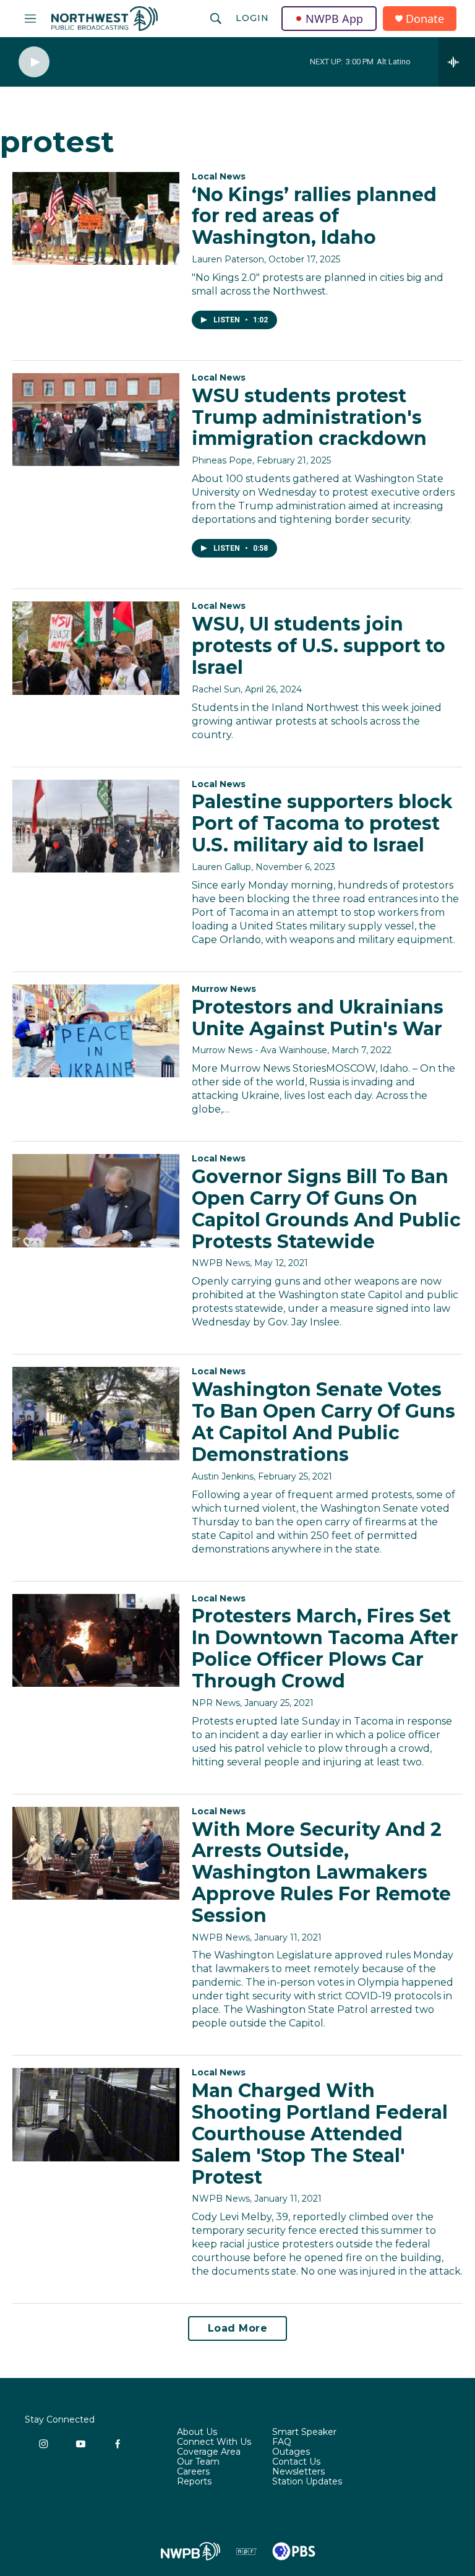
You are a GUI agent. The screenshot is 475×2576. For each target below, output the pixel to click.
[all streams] (457, 62)
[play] (34, 62)
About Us (197, 2432)
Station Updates (307, 2482)
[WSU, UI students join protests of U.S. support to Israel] (96, 648)
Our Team (198, 2462)
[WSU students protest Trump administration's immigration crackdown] (96, 420)
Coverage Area (209, 2452)
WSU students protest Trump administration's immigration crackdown (309, 417)
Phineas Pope (222, 460)
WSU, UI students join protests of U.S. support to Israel (319, 646)
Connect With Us (214, 2442)
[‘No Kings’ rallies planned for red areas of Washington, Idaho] (96, 218)
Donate (425, 19)
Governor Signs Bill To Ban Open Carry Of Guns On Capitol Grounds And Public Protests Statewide (326, 1209)
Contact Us (296, 2462)
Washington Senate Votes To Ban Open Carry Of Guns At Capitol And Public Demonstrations (323, 1422)
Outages (291, 2452)
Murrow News (224, 989)
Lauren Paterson (228, 259)
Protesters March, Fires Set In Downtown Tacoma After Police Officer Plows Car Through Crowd (325, 1648)
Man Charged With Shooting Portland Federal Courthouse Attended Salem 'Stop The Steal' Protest (320, 2134)
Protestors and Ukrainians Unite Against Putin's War (318, 1018)
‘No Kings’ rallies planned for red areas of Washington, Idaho (314, 216)
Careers (193, 2472)
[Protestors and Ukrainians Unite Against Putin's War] (96, 1031)
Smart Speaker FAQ (304, 2437)
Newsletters (298, 2472)
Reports (194, 2482)
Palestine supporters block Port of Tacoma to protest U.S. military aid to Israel (322, 823)
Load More (238, 2328)
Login (252, 18)
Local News (219, 176)
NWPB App (334, 19)
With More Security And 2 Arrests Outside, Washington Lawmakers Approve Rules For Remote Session (321, 1872)
